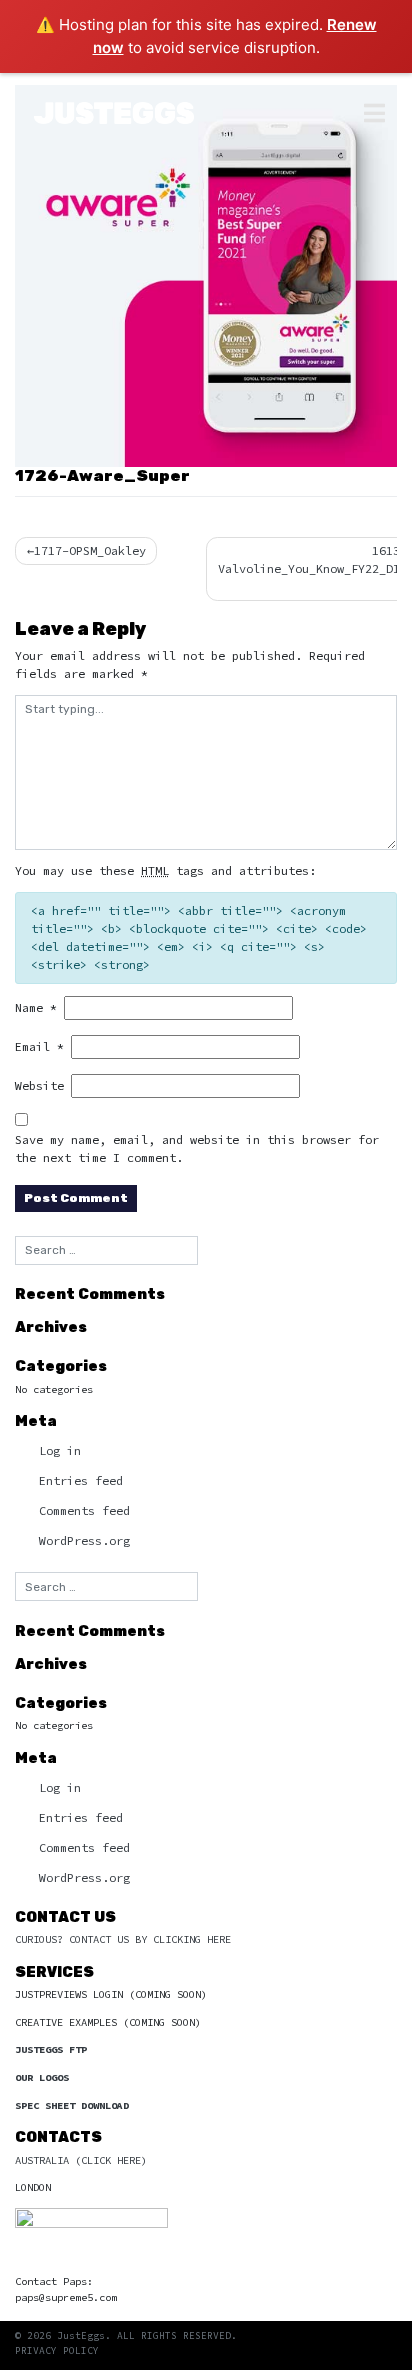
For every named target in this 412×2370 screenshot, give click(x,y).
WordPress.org (84, 1540)
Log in (60, 1450)
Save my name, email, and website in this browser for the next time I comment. (197, 1148)
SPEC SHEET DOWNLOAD (72, 2105)
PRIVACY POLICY (57, 2351)
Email (39, 1046)
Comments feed (84, 1510)
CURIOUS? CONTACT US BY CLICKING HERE (123, 1939)
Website (39, 1085)
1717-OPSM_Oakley (90, 550)
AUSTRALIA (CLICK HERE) (81, 2160)
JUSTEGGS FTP (51, 2049)
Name (36, 1007)
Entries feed (81, 1480)
